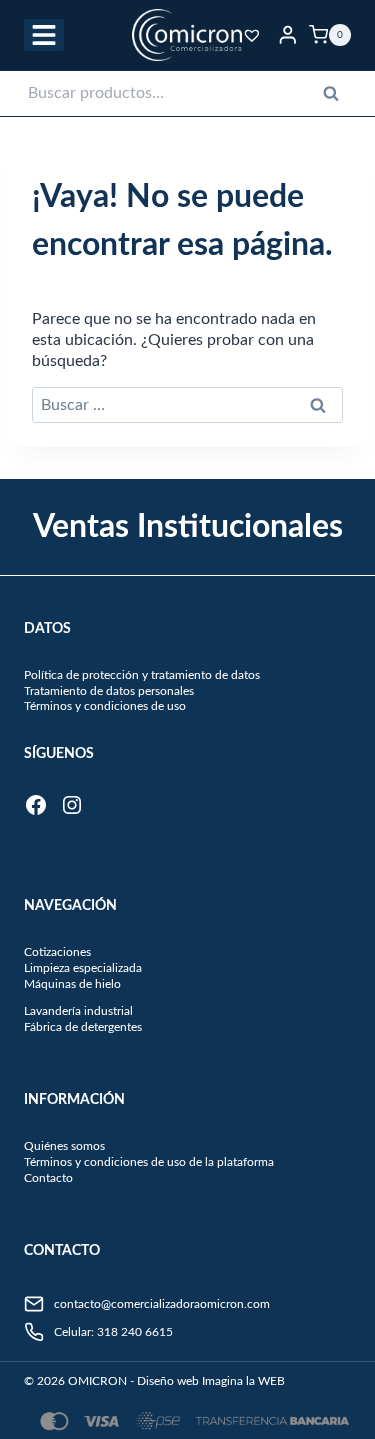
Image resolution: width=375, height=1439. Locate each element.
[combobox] (188, 94)
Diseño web (168, 1381)
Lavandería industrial (78, 1011)
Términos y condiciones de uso (105, 706)
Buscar (337, 98)
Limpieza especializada (83, 968)
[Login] (288, 34)
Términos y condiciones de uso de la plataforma (149, 1162)
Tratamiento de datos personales (109, 691)
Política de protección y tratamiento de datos (142, 675)
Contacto (48, 1178)
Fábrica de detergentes (83, 1027)
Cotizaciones (57, 952)
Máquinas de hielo (72, 984)
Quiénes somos (64, 1146)
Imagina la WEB (243, 1381)
